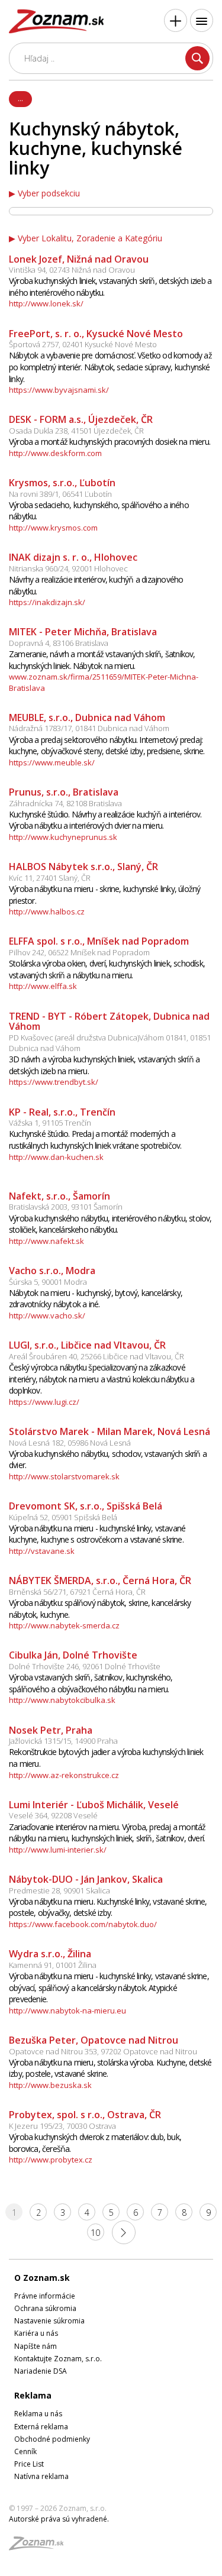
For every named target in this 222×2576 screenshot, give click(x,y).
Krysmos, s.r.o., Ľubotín (62, 483)
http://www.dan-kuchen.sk (56, 1157)
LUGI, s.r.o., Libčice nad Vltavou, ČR (87, 1345)
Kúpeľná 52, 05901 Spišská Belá (63, 1517)
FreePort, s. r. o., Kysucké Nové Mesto (96, 334)
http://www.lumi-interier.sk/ (58, 1850)
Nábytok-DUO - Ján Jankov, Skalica (86, 1879)
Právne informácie (45, 2296)
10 (95, 2233)
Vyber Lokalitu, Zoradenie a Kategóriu (90, 238)
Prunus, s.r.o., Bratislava (64, 792)
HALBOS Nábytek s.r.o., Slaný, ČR (83, 867)
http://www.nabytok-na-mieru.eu (67, 2011)
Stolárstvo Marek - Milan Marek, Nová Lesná (110, 1431)
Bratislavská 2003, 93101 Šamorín (66, 1207)
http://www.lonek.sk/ (46, 303)
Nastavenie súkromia (49, 2321)
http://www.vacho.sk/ (47, 1316)
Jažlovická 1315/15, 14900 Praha (63, 1741)
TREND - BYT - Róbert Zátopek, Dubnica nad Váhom (109, 1022)
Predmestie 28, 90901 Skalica (59, 1890)
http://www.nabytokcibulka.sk (62, 1700)
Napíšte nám (36, 2346)
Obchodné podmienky (52, 2439)
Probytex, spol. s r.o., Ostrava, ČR (85, 2115)
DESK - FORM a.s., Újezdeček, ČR (81, 419)
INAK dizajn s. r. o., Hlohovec (73, 557)
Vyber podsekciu (49, 193)
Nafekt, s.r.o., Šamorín (59, 1196)
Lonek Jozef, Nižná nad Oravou (79, 259)
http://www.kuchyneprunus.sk (63, 837)
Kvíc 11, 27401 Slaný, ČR (50, 878)
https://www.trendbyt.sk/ (54, 1082)
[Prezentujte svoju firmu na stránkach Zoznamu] (176, 20)
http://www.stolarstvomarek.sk (64, 1476)
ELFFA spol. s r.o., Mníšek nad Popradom (99, 941)
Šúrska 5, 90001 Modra (48, 1282)
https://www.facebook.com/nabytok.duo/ (83, 1924)
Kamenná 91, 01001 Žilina (53, 1965)
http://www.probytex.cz (51, 2160)
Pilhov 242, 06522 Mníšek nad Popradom (79, 952)
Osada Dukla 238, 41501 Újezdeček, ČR (76, 431)
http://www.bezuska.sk (50, 2085)
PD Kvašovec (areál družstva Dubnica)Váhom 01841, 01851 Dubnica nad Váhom (110, 1043)
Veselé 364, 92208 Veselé (53, 1815)
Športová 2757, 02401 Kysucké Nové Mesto (83, 344)
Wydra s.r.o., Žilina (50, 1954)
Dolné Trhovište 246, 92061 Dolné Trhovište (85, 1666)
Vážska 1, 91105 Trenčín (50, 1123)
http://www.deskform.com (55, 453)
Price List (29, 2464)
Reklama (33, 2395)
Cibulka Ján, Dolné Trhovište (73, 1655)
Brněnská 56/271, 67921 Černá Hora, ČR (77, 1592)
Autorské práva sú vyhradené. (59, 2519)
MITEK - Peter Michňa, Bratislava (83, 632)
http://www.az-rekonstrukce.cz (64, 1775)
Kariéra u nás (36, 2333)
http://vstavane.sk (42, 1551)
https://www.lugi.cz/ (44, 1402)
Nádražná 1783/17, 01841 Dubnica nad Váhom (89, 728)
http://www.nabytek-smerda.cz (64, 1625)
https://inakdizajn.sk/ (47, 602)
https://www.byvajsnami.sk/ (59, 390)
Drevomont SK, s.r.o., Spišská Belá (86, 1506)
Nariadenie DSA (41, 2371)
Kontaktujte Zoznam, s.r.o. (58, 2359)
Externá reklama (41, 2427)
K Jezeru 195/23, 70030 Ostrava (62, 2126)
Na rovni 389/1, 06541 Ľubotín (60, 494)
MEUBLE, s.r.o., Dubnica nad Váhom (87, 717)
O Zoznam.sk (42, 2278)
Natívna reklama (41, 2476)
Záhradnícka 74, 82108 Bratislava (65, 803)
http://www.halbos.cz (47, 912)
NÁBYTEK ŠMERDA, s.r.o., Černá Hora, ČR (100, 1580)
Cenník (25, 2451)
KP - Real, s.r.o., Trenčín (62, 1112)
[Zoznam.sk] (40, 2547)
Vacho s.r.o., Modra (52, 1271)
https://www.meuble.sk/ (52, 762)
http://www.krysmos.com (53, 528)
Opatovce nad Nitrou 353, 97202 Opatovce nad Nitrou (103, 2051)
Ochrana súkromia (45, 2308)
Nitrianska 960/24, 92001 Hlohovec (68, 568)
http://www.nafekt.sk (46, 1241)
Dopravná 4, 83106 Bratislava (59, 643)
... (20, 98)
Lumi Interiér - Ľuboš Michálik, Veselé (94, 1805)
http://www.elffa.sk (43, 986)
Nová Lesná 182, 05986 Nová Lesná (70, 1443)
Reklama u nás (38, 2414)
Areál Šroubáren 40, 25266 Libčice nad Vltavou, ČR (96, 1356)
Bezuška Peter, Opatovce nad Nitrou (94, 2040)
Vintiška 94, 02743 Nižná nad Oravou (72, 270)
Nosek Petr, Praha (51, 1730)
